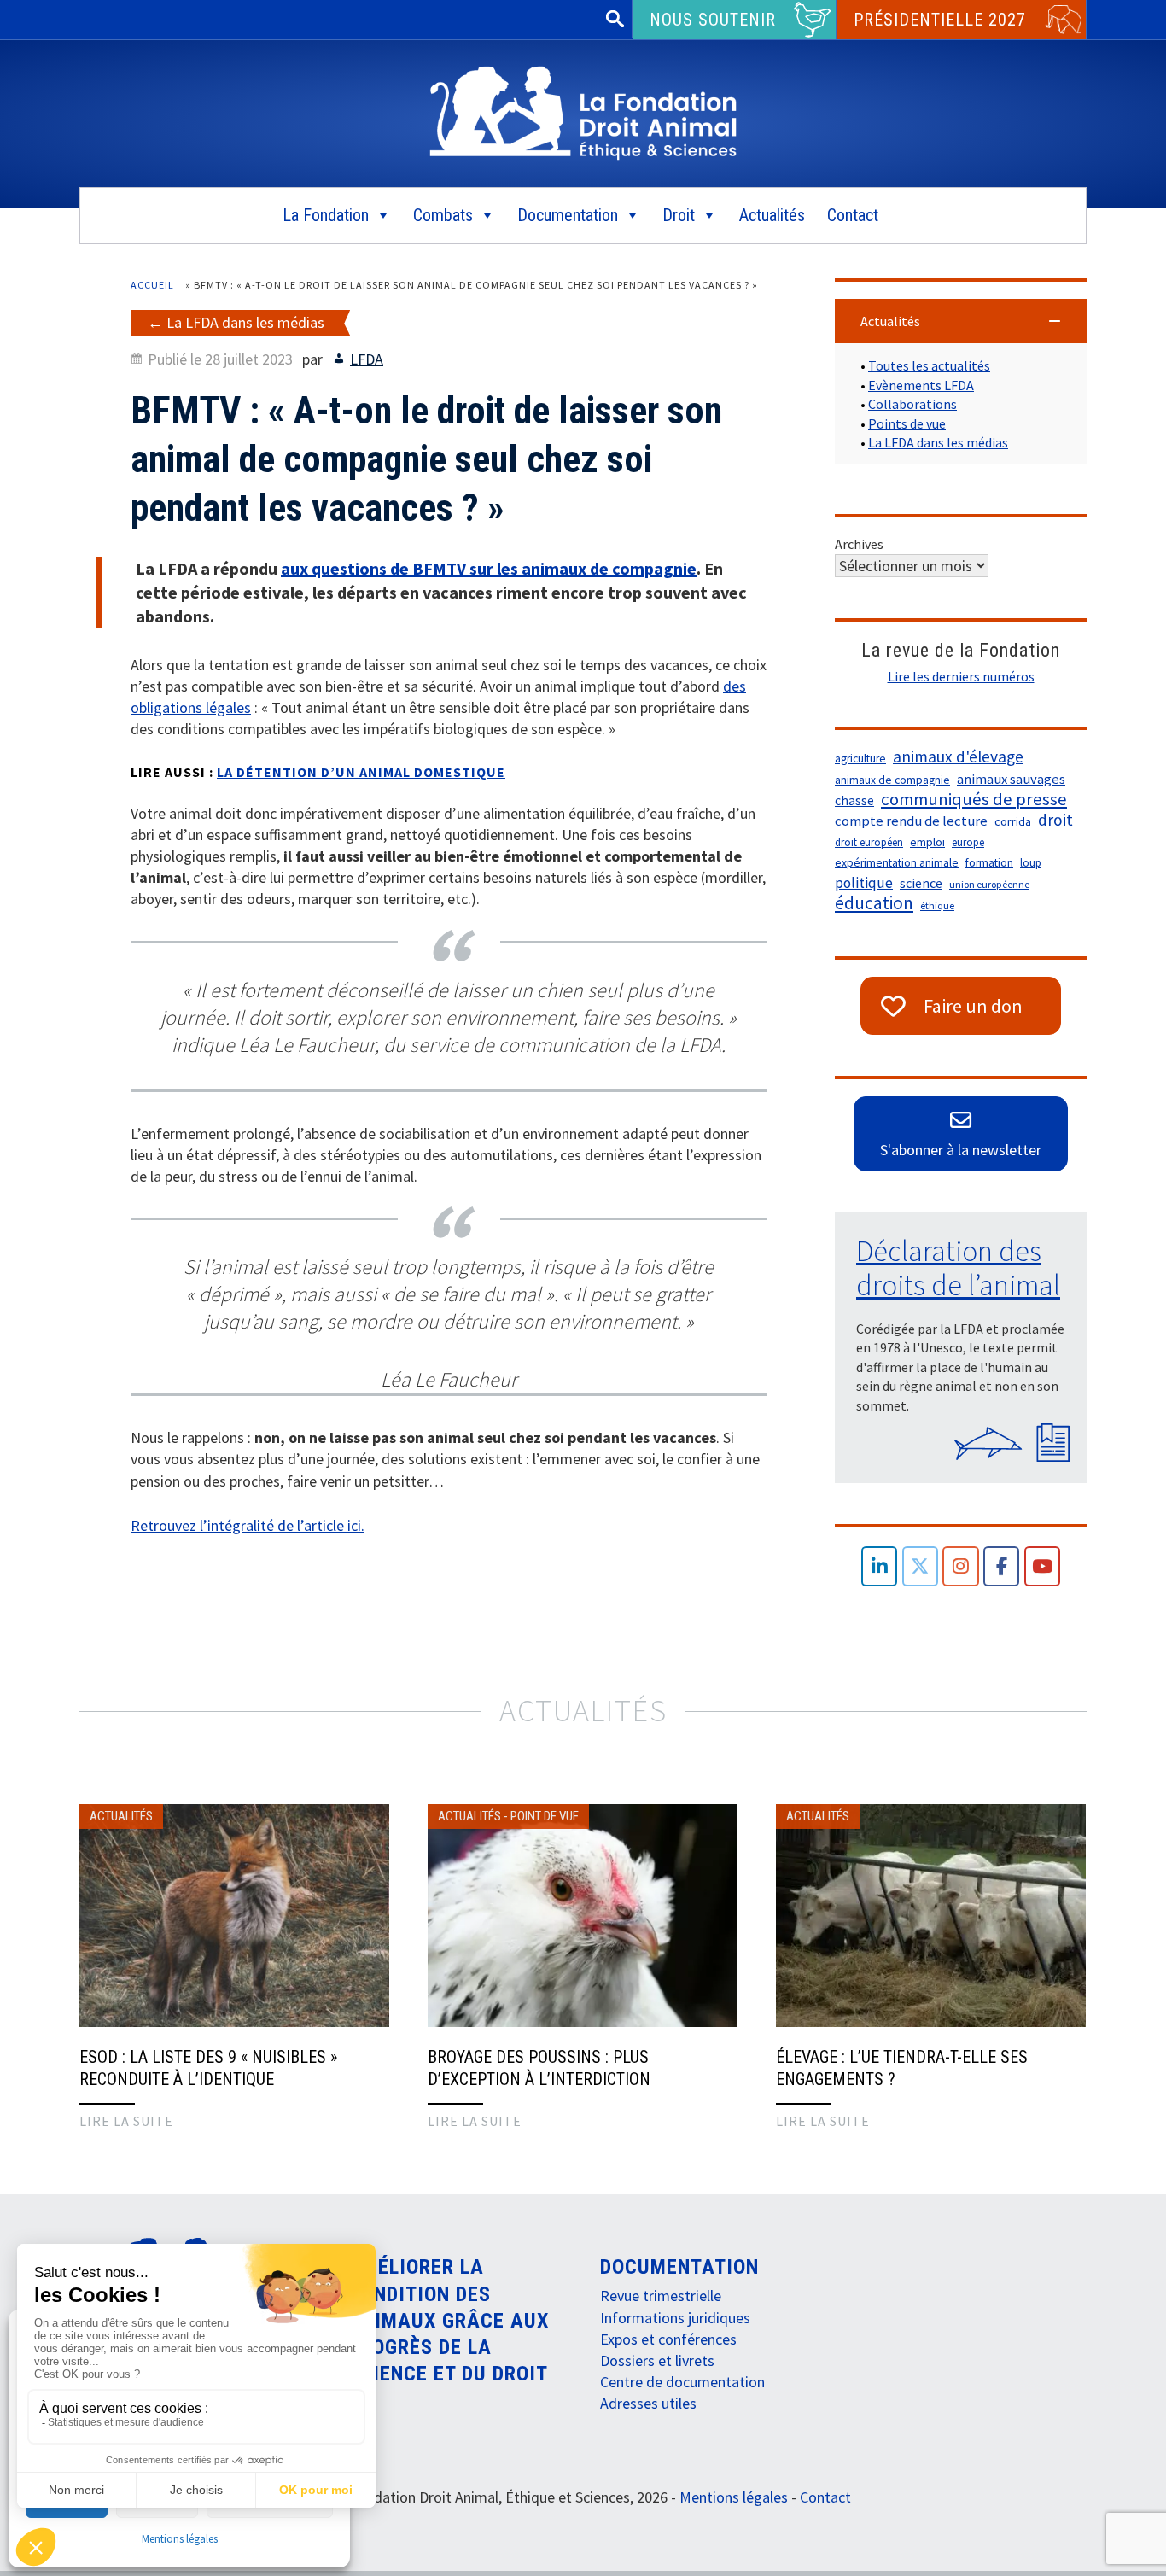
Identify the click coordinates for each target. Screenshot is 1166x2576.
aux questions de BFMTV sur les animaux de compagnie (489, 568)
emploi (927, 842)
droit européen (869, 842)
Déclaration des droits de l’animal (958, 1268)
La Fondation (326, 215)
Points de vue (907, 423)
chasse (854, 800)
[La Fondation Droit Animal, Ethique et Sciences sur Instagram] (961, 1566)
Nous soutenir (713, 20)
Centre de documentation (682, 2382)
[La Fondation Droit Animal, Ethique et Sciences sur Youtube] (1043, 1566)
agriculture (860, 759)
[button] (961, 321)
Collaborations (912, 404)
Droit (679, 215)
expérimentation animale (897, 863)
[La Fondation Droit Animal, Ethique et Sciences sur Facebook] (1002, 1566)
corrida (1013, 821)
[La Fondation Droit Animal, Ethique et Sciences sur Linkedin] (880, 1566)
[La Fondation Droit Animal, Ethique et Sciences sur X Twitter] (921, 1566)
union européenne (989, 884)
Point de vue (545, 1816)
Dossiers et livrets (657, 2360)
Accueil (152, 285)
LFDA (367, 359)
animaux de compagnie (892, 780)
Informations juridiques (675, 2318)
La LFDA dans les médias (245, 322)
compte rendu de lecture (911, 821)
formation (989, 863)
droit (1055, 820)
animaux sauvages (1011, 779)
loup (1031, 863)
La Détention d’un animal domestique (361, 772)
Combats (443, 215)
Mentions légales (180, 2539)
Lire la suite (126, 2121)
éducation (874, 903)
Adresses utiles (648, 2403)
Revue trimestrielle (661, 2296)
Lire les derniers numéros (961, 676)
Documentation (568, 215)
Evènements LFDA (921, 385)
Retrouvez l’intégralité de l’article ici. (248, 1525)
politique (864, 883)
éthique (937, 905)
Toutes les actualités (929, 365)
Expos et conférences (668, 2339)
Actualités (772, 215)
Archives (859, 544)
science (921, 883)
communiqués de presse (974, 799)
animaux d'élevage (958, 756)
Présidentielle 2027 (940, 20)
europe (968, 842)
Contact (853, 215)
